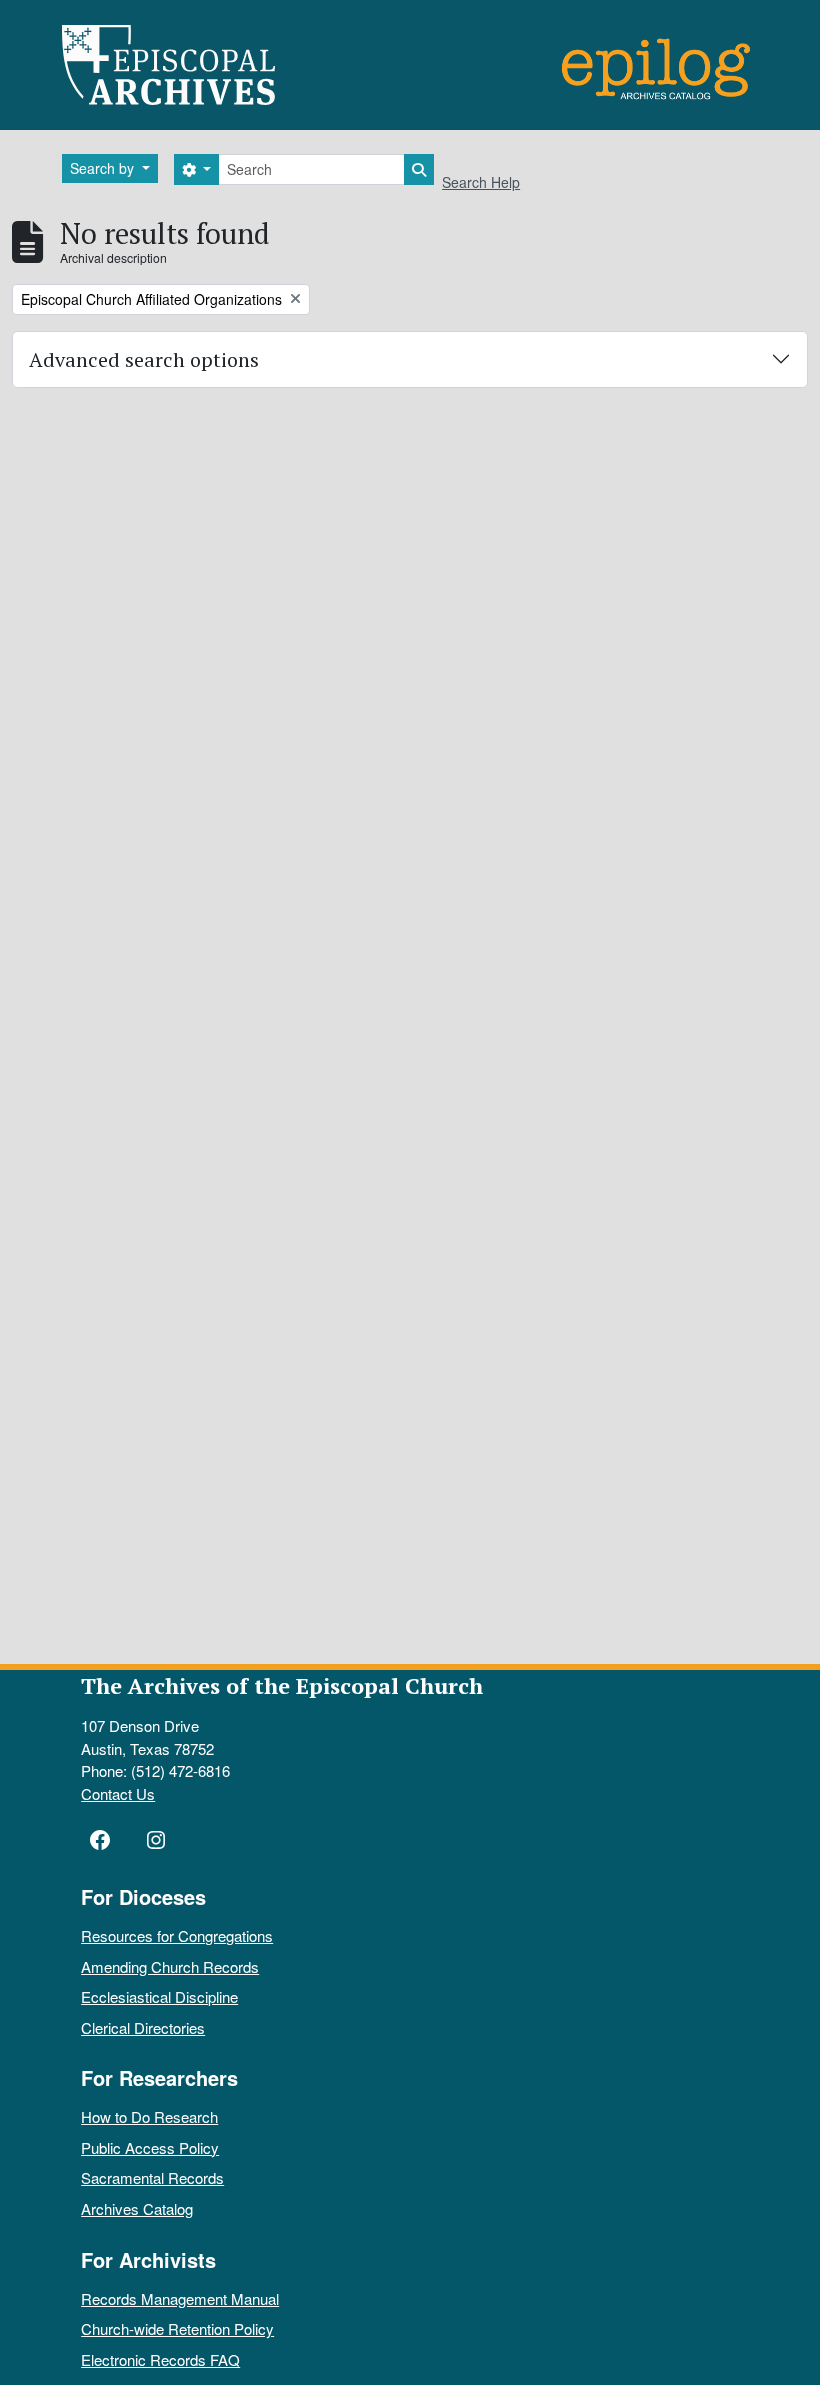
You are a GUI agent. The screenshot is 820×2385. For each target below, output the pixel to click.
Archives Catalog (137, 2208)
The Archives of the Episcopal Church (282, 1685)
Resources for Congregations (177, 1935)
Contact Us (118, 1793)
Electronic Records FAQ (160, 2359)
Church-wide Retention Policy (177, 2328)
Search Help (481, 182)
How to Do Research (149, 2116)
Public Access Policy (150, 2147)
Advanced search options (144, 359)
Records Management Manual (180, 2298)
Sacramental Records (152, 2177)
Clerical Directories (143, 2027)
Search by (104, 168)
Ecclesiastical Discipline (159, 1996)
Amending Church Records (170, 1966)
